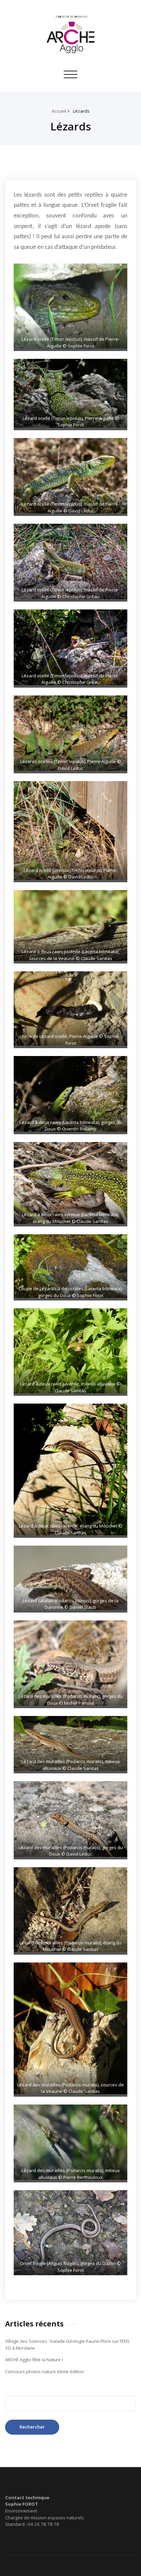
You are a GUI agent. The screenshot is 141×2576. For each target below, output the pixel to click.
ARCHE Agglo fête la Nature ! (34, 2360)
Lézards (81, 111)
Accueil (59, 111)
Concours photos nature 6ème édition (45, 2371)
